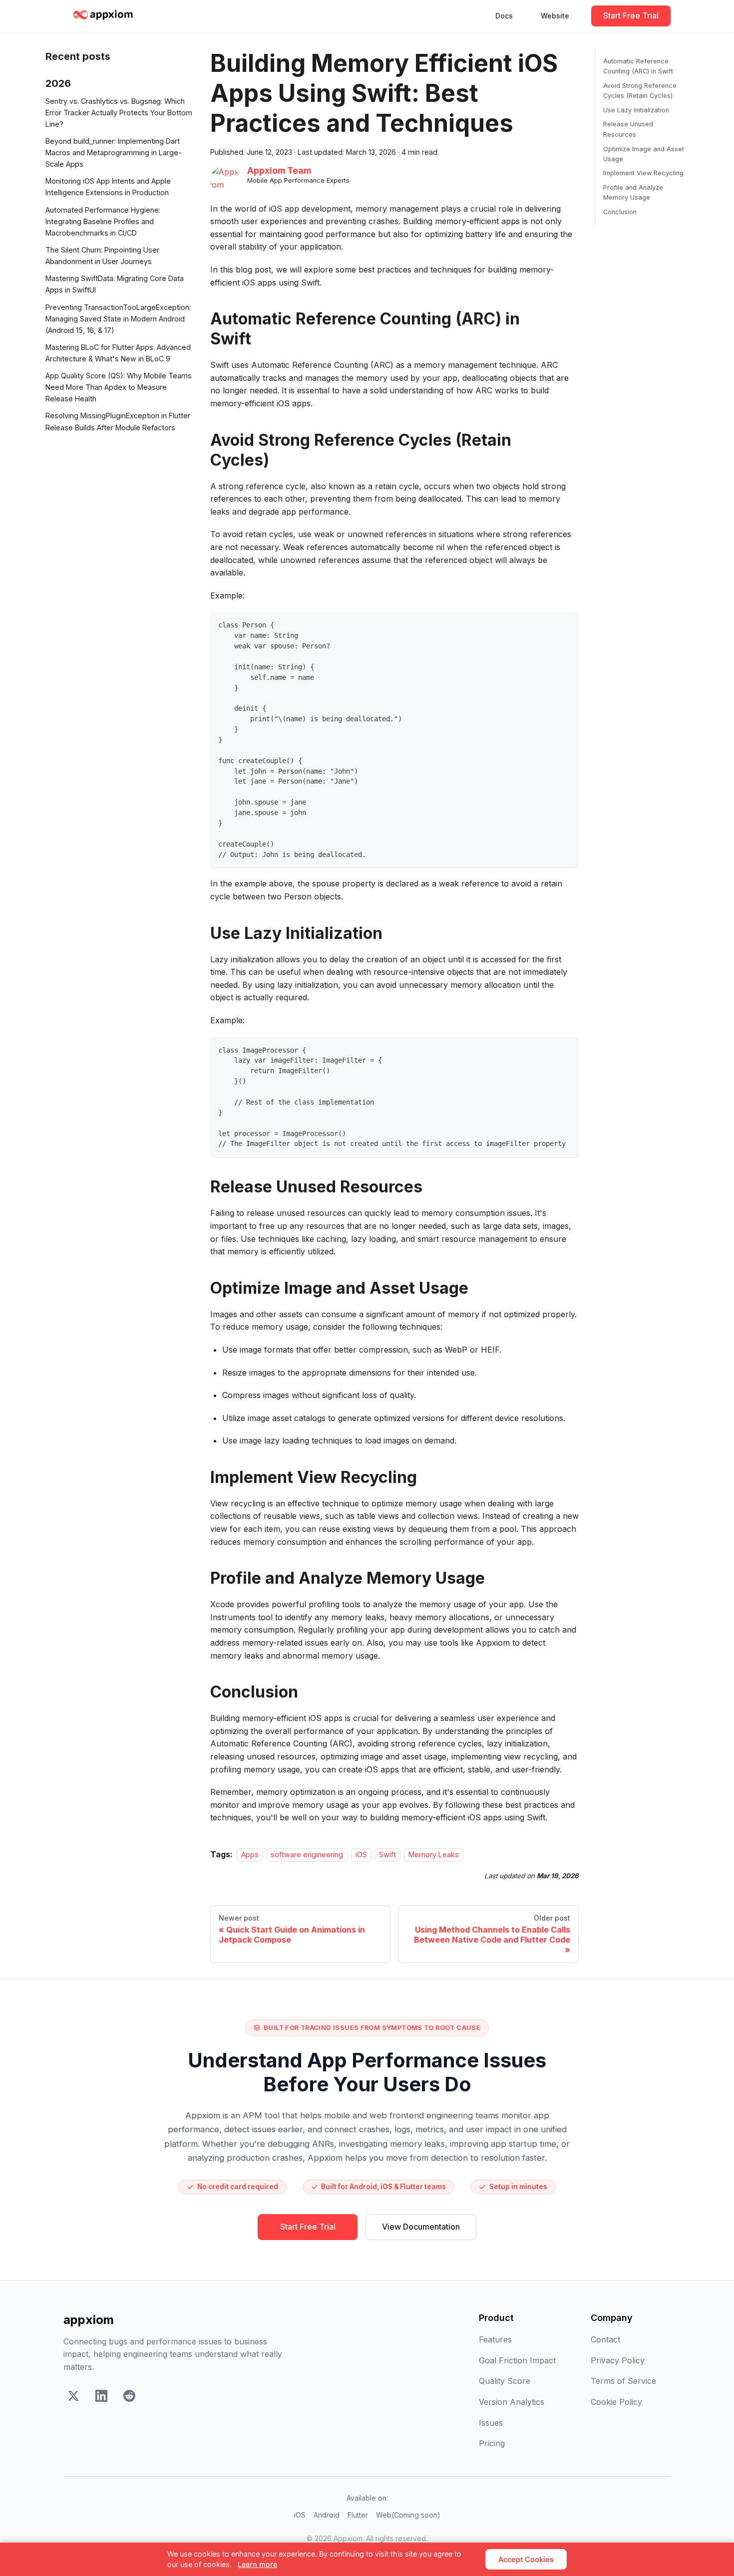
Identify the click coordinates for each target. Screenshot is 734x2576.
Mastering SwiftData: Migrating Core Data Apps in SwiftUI (115, 284)
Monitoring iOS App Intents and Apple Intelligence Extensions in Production (108, 187)
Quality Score (505, 2381)
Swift (387, 1855)
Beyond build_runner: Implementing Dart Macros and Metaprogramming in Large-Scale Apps (114, 152)
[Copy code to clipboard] (566, 624)
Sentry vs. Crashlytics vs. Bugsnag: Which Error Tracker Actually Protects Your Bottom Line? (119, 113)
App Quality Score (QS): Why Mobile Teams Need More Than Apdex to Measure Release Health (119, 387)
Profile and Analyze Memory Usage (633, 192)
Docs (504, 16)
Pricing (492, 2443)
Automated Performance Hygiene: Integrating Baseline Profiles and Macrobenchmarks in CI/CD (103, 221)
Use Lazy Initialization (636, 110)
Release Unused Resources (628, 129)
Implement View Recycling (643, 173)
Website (555, 16)
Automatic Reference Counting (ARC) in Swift (638, 66)
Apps (250, 1855)
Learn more (257, 2564)
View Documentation (421, 2227)
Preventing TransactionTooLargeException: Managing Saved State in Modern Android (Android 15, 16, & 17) (118, 319)
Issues (491, 2423)
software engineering (307, 1855)
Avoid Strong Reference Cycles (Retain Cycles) (640, 91)
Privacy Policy (618, 2360)
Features (495, 2339)
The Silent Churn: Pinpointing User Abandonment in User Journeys (102, 256)
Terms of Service (623, 2381)
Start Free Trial (631, 15)
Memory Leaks (434, 1855)
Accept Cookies (526, 2559)
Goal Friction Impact (517, 2360)
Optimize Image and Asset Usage (644, 153)
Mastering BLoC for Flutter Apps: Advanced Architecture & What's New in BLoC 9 (118, 353)
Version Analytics (512, 2402)
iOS (361, 1855)
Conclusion (620, 212)
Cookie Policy (616, 2402)
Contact (605, 2339)
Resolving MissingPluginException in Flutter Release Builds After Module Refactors (118, 422)
